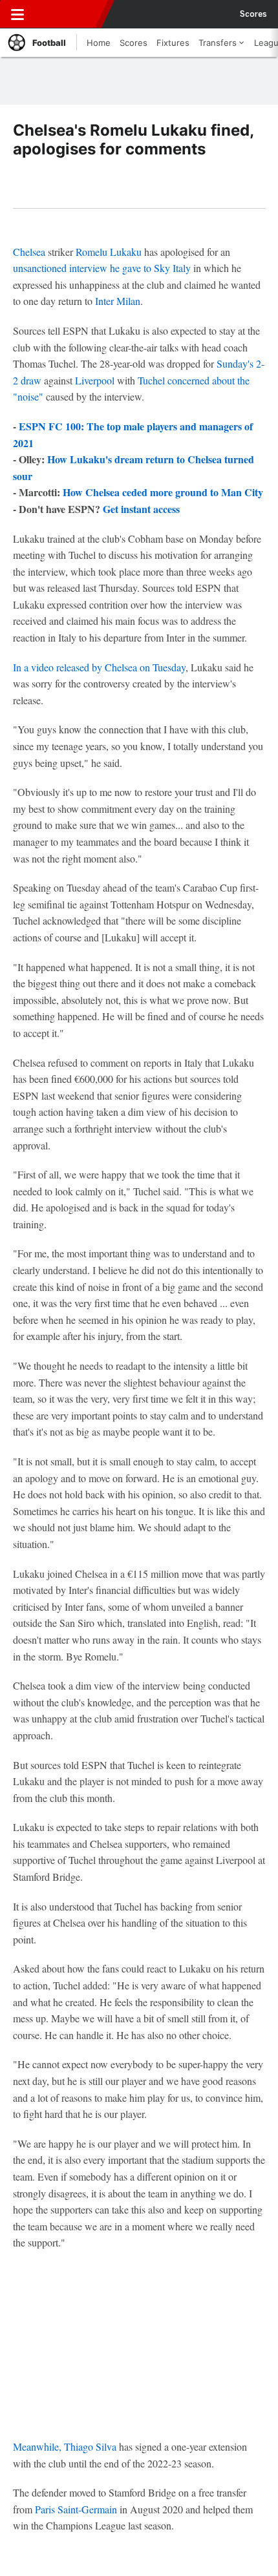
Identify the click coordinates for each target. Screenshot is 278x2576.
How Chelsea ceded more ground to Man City (163, 492)
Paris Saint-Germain (76, 2509)
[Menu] (17, 14)
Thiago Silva (90, 2446)
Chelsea (29, 252)
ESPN (69, 14)
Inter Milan (118, 301)
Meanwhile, (38, 2446)
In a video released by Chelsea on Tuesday (99, 667)
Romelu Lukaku (109, 252)
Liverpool (95, 380)
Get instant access (141, 509)
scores (253, 14)
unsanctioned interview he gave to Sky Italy (102, 268)
